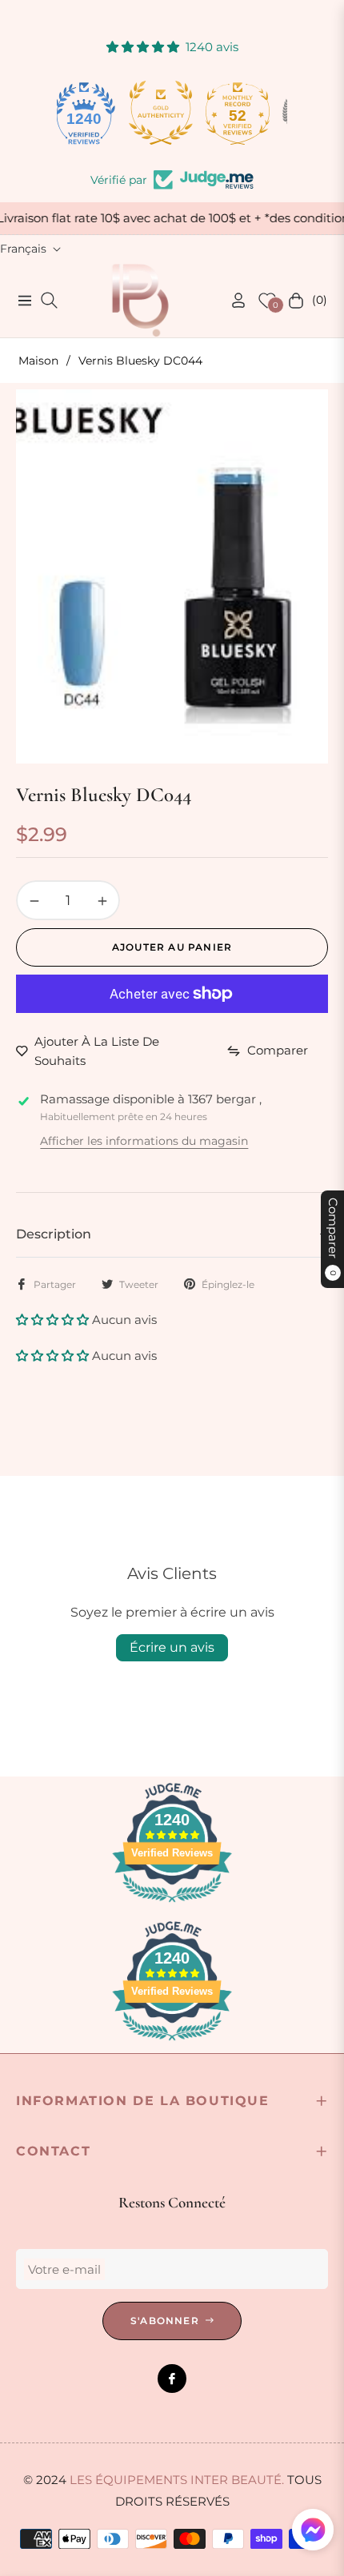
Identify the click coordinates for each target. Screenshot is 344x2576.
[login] (232, 300)
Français (23, 249)
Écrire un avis (172, 1647)
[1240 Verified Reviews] (172, 1905)
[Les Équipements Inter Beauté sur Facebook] (172, 2379)
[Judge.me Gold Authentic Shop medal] (95, 113)
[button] (54, 1320)
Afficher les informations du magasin (144, 1141)
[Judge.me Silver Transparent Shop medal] (249, 113)
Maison (38, 361)
